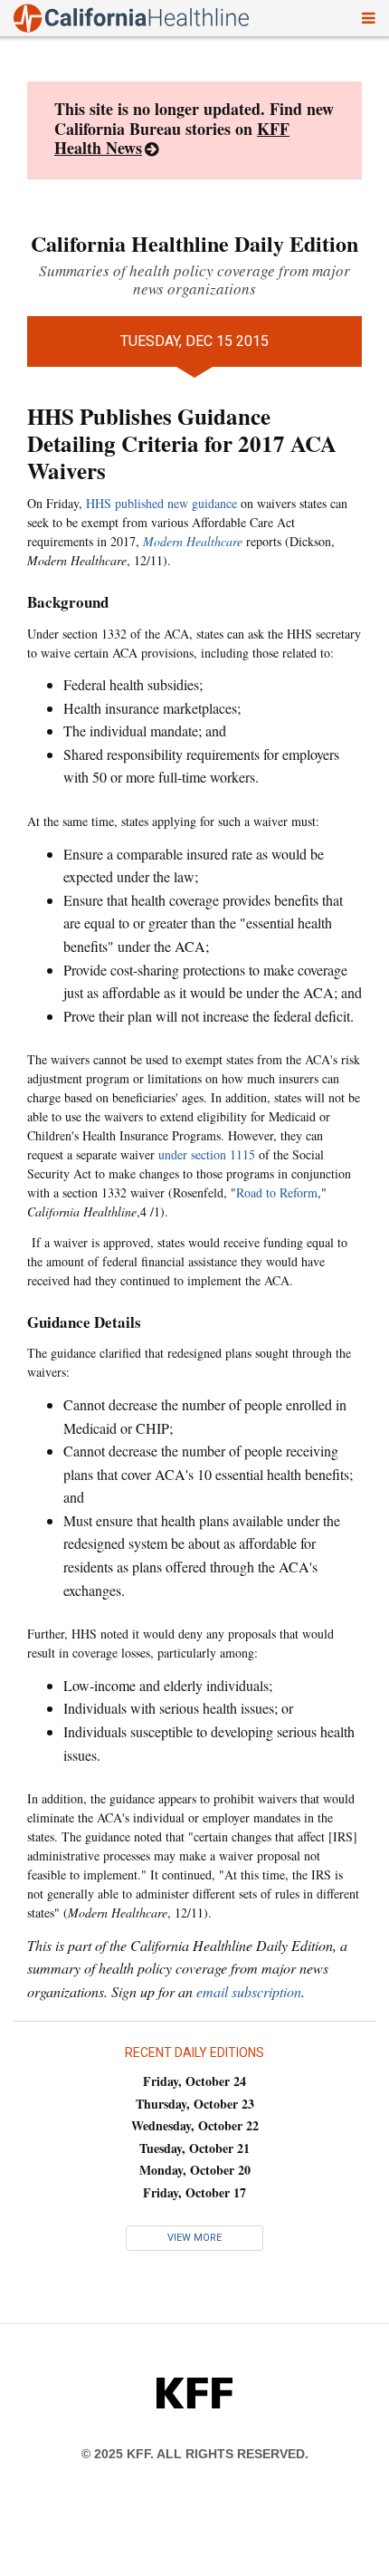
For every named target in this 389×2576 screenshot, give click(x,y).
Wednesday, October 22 (195, 2125)
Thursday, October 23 (195, 2104)
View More (194, 2238)
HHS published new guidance (161, 503)
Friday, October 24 (194, 2081)
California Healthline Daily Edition (194, 243)
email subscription (249, 1991)
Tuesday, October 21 (194, 2148)
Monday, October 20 (195, 2170)
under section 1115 (207, 1154)
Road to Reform (277, 1192)
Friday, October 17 (194, 2192)
